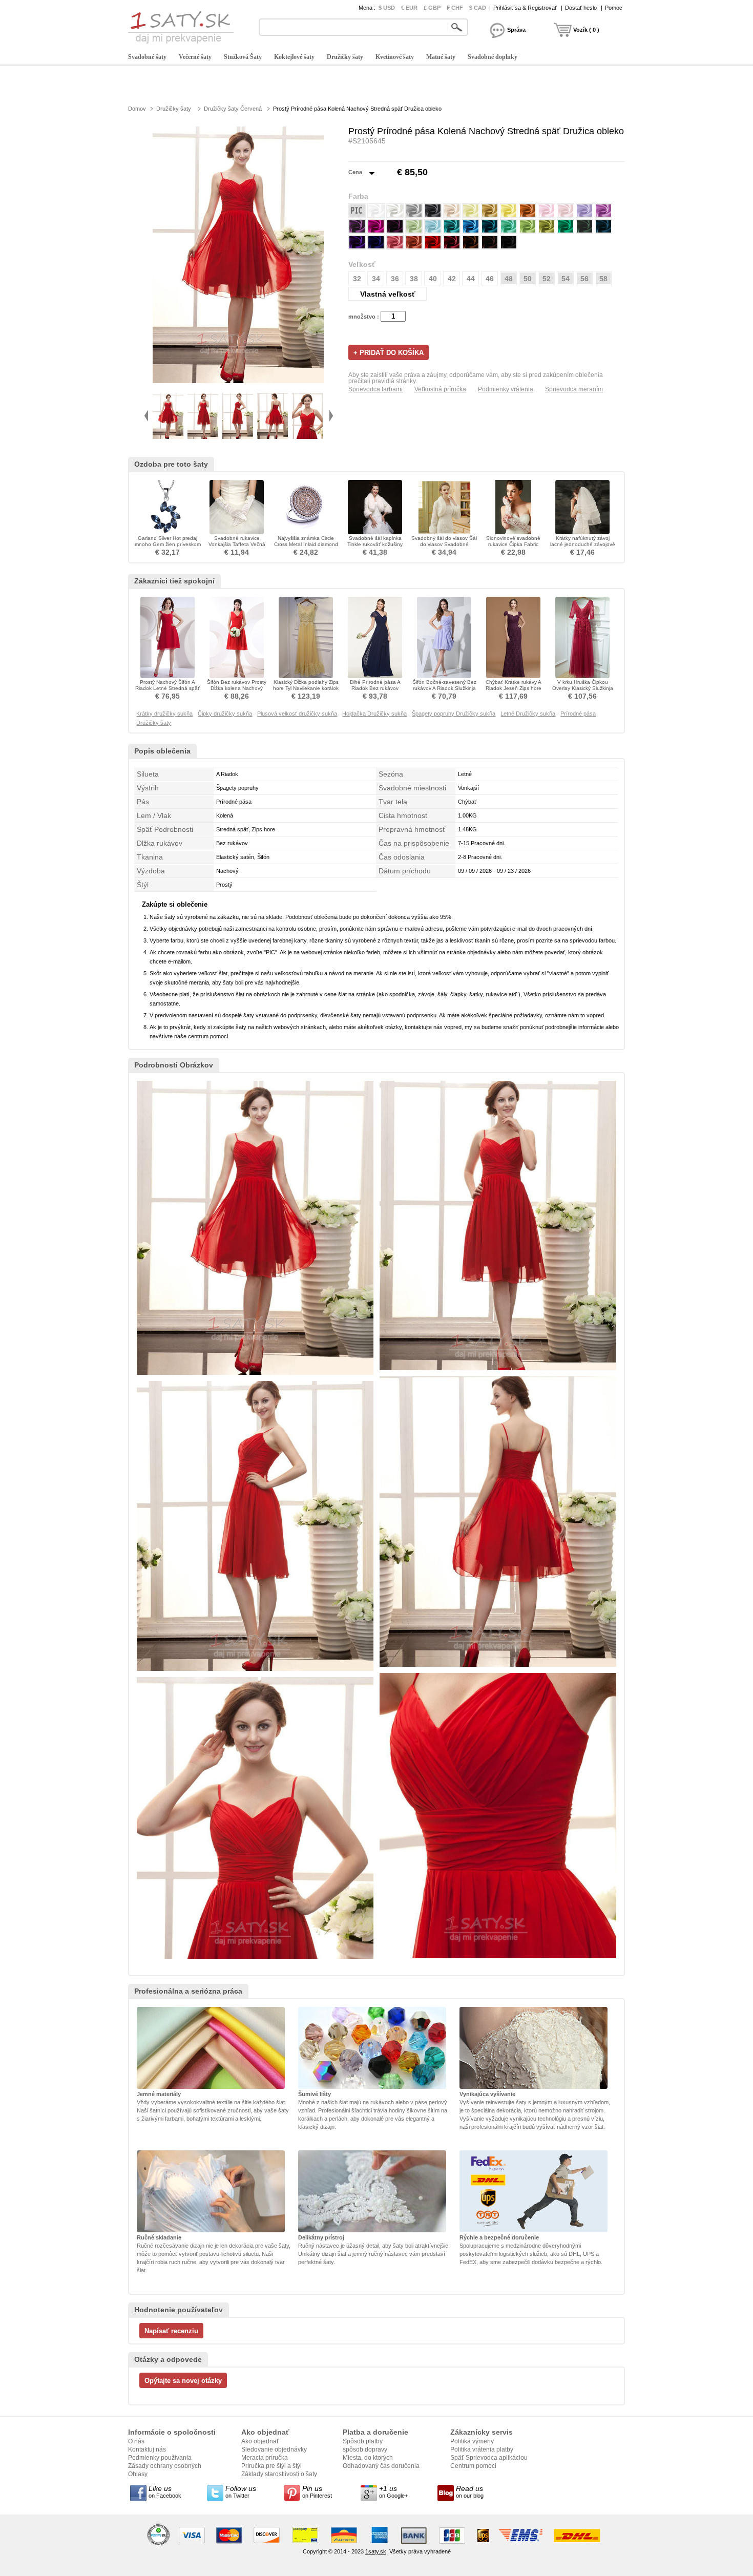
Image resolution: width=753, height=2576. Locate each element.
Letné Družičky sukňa (528, 714)
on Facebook (165, 2491)
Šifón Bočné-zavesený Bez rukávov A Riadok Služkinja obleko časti (444, 688)
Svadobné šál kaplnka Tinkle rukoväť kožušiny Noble (375, 544)
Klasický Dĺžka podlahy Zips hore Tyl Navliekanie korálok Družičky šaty (306, 688)
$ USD (387, 8)
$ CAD (478, 8)
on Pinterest (317, 2491)
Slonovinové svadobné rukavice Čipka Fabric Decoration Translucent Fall (513, 544)
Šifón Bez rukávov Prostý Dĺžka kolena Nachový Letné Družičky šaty (237, 688)
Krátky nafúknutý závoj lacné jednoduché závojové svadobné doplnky (583, 544)
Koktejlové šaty (294, 57)
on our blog (470, 2491)
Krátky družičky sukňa (164, 714)
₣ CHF (455, 8)
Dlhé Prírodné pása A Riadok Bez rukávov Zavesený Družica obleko (375, 688)
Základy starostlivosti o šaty (279, 2474)
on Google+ (393, 2491)
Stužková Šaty (243, 57)
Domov (137, 109)
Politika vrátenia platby (482, 2449)
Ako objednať (260, 2441)
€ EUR (409, 8)
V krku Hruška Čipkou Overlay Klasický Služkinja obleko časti (583, 688)
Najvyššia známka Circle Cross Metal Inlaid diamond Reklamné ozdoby (306, 544)
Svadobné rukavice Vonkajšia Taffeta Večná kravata (237, 544)
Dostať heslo (581, 8)
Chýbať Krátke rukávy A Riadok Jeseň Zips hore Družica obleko (514, 688)
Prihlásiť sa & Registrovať (525, 8)
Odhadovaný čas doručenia (381, 2466)
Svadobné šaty (147, 57)
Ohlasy (138, 2474)
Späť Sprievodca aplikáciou (489, 2458)
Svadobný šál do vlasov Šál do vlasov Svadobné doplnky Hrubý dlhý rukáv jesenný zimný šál (444, 547)
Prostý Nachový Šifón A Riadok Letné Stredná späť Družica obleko (168, 688)
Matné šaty (441, 57)
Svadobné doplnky (493, 57)
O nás (136, 2441)
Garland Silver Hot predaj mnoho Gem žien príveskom (168, 541)
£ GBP (432, 8)
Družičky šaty (345, 57)
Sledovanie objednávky (274, 2449)
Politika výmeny (472, 2441)
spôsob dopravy (365, 2449)
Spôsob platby (363, 2441)
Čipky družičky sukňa (225, 714)
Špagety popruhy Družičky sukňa (454, 714)
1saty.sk (376, 2551)
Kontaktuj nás (147, 2449)
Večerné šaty (195, 57)
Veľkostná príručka (440, 389)
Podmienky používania (160, 2458)
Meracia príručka (265, 2458)
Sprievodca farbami (375, 389)
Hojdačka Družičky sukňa (374, 714)
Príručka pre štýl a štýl (271, 2466)
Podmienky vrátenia (506, 389)
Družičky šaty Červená (233, 109)
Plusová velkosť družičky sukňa (297, 714)
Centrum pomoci (473, 2466)
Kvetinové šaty (395, 57)
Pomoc (614, 8)
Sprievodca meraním (574, 389)
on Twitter (241, 2491)
